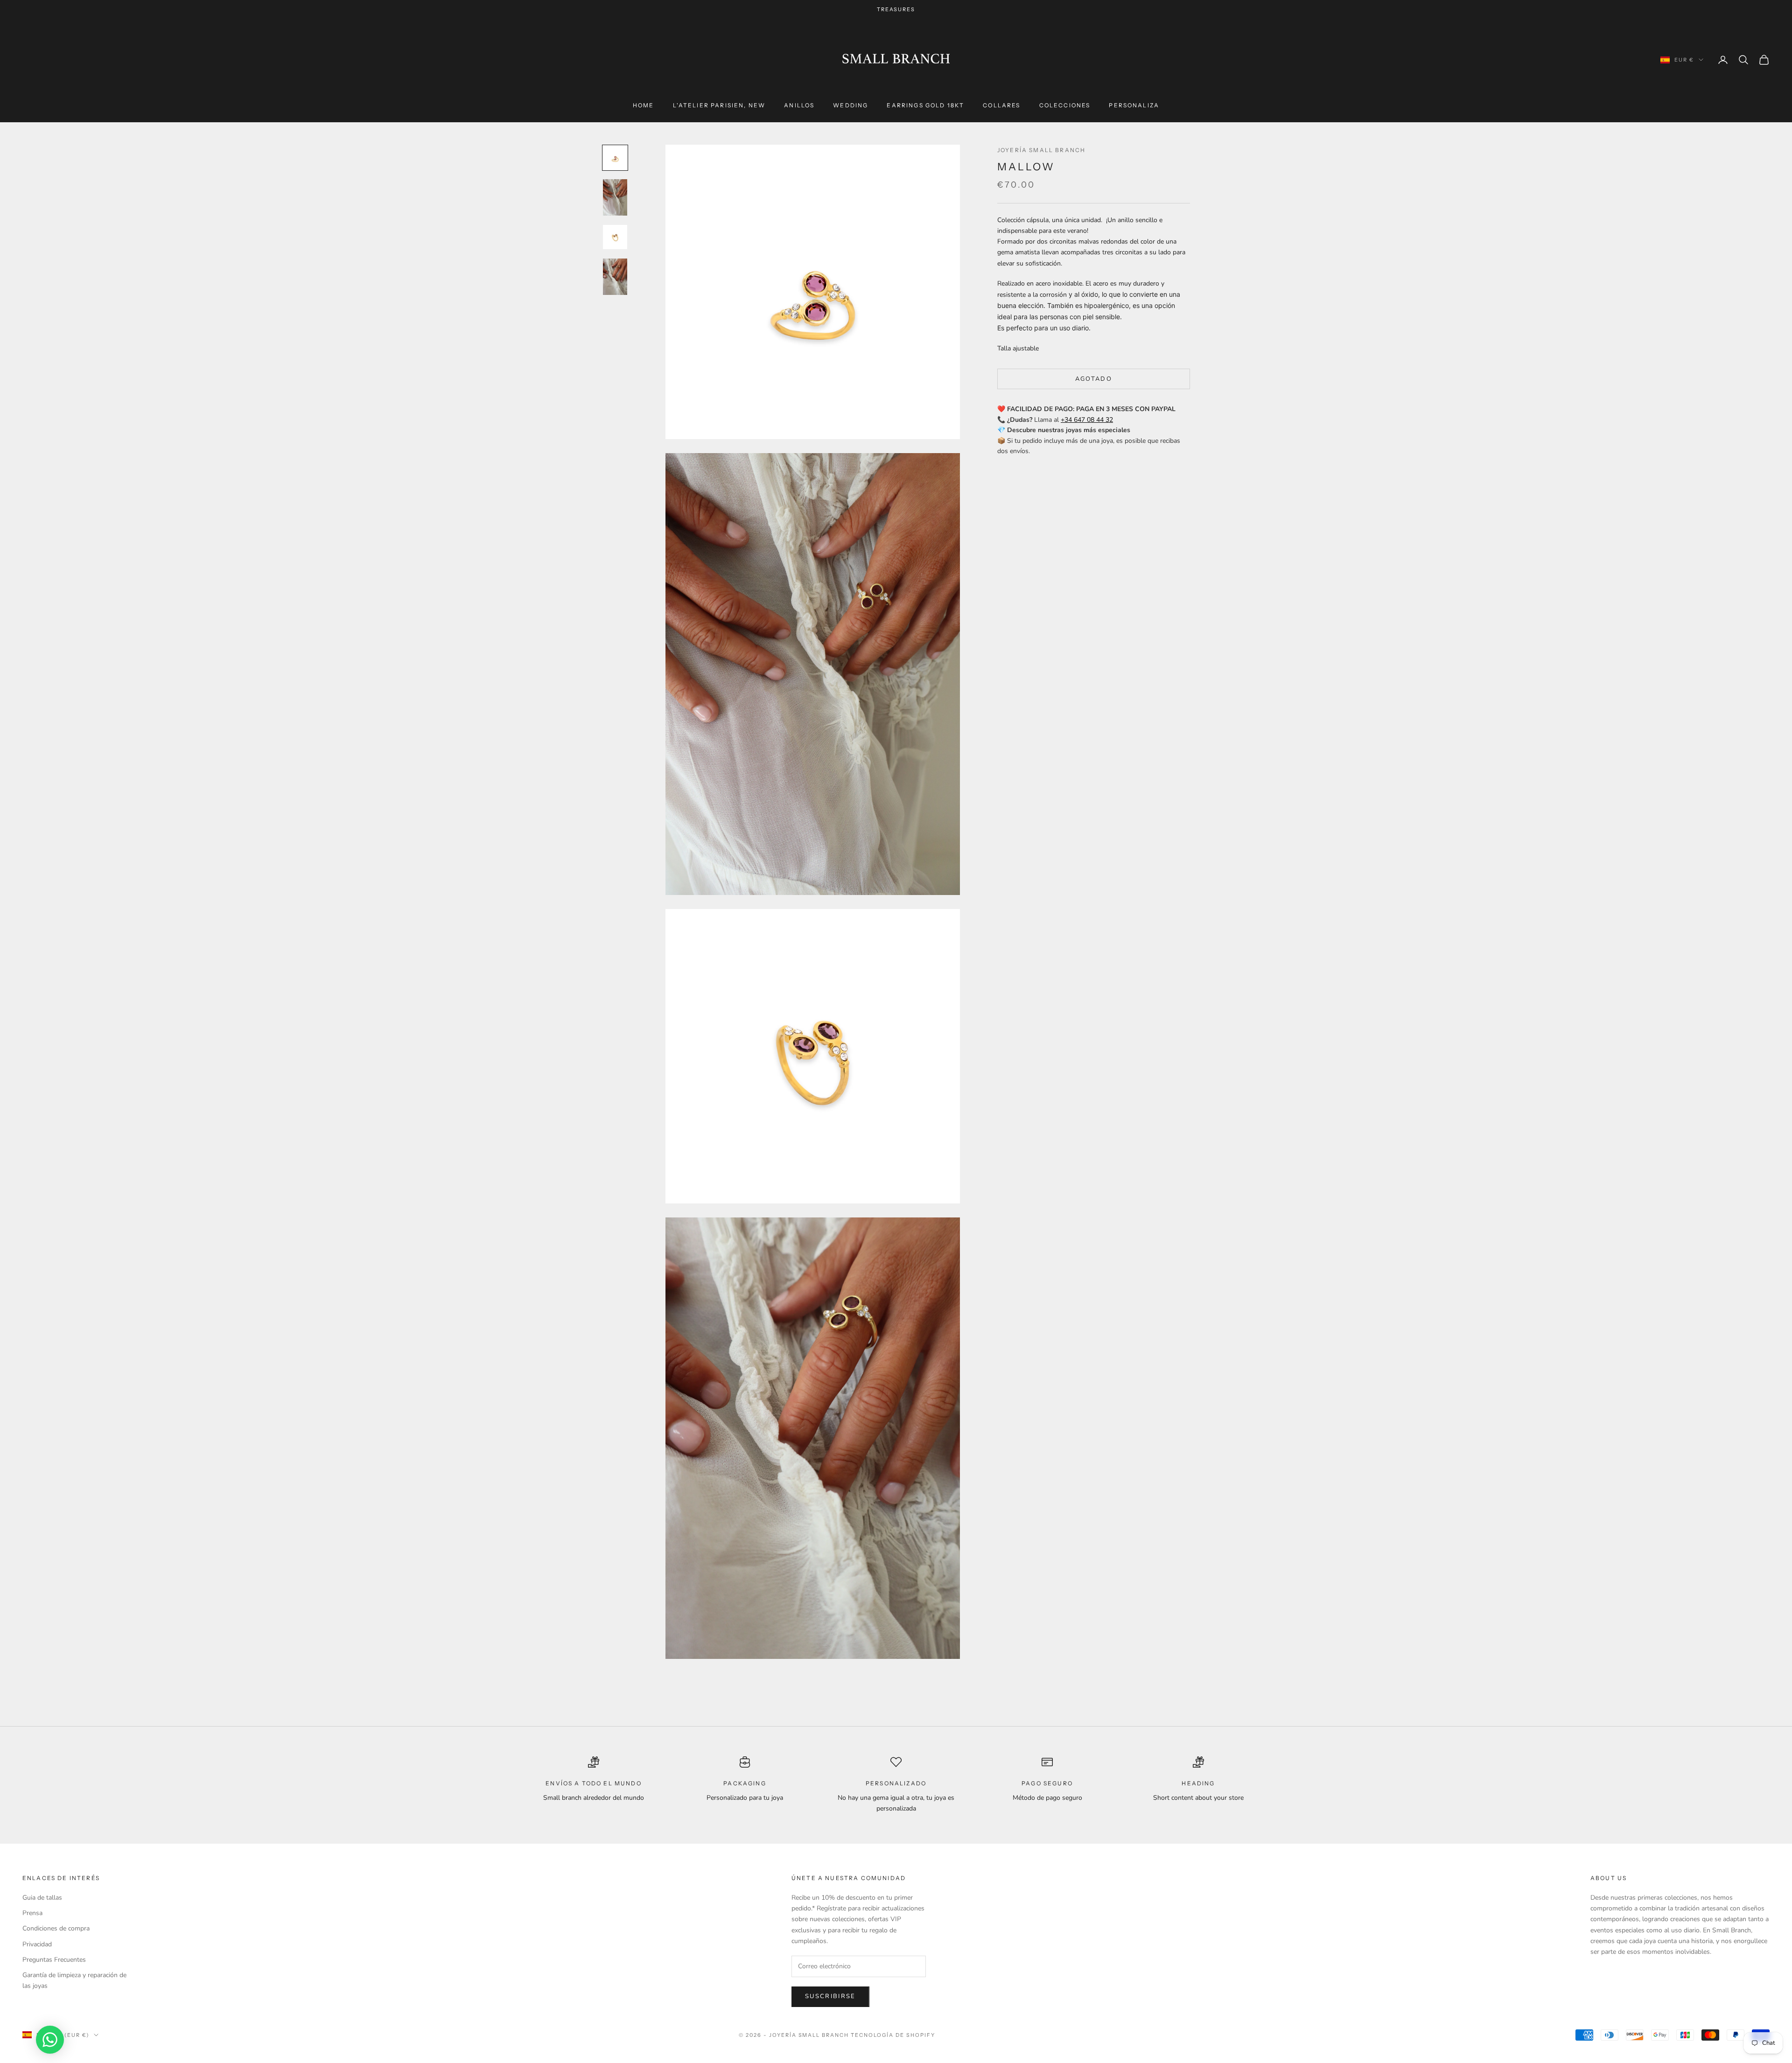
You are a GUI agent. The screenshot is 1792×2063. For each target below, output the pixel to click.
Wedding (850, 105)
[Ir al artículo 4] (615, 277)
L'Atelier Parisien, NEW (719, 105)
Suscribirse (830, 1996)
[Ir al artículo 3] (615, 237)
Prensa (32, 1913)
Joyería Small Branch (1041, 150)
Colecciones (1065, 105)
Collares (1001, 105)
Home (644, 105)
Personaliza (1134, 105)
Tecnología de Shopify (893, 2035)
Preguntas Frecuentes (54, 1960)
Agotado (1094, 379)
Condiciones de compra (56, 1928)
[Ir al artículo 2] (615, 197)
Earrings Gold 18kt (925, 105)
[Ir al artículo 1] (615, 158)
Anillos (799, 105)
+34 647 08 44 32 (1087, 420)
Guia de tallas (42, 1898)
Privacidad (37, 1944)
